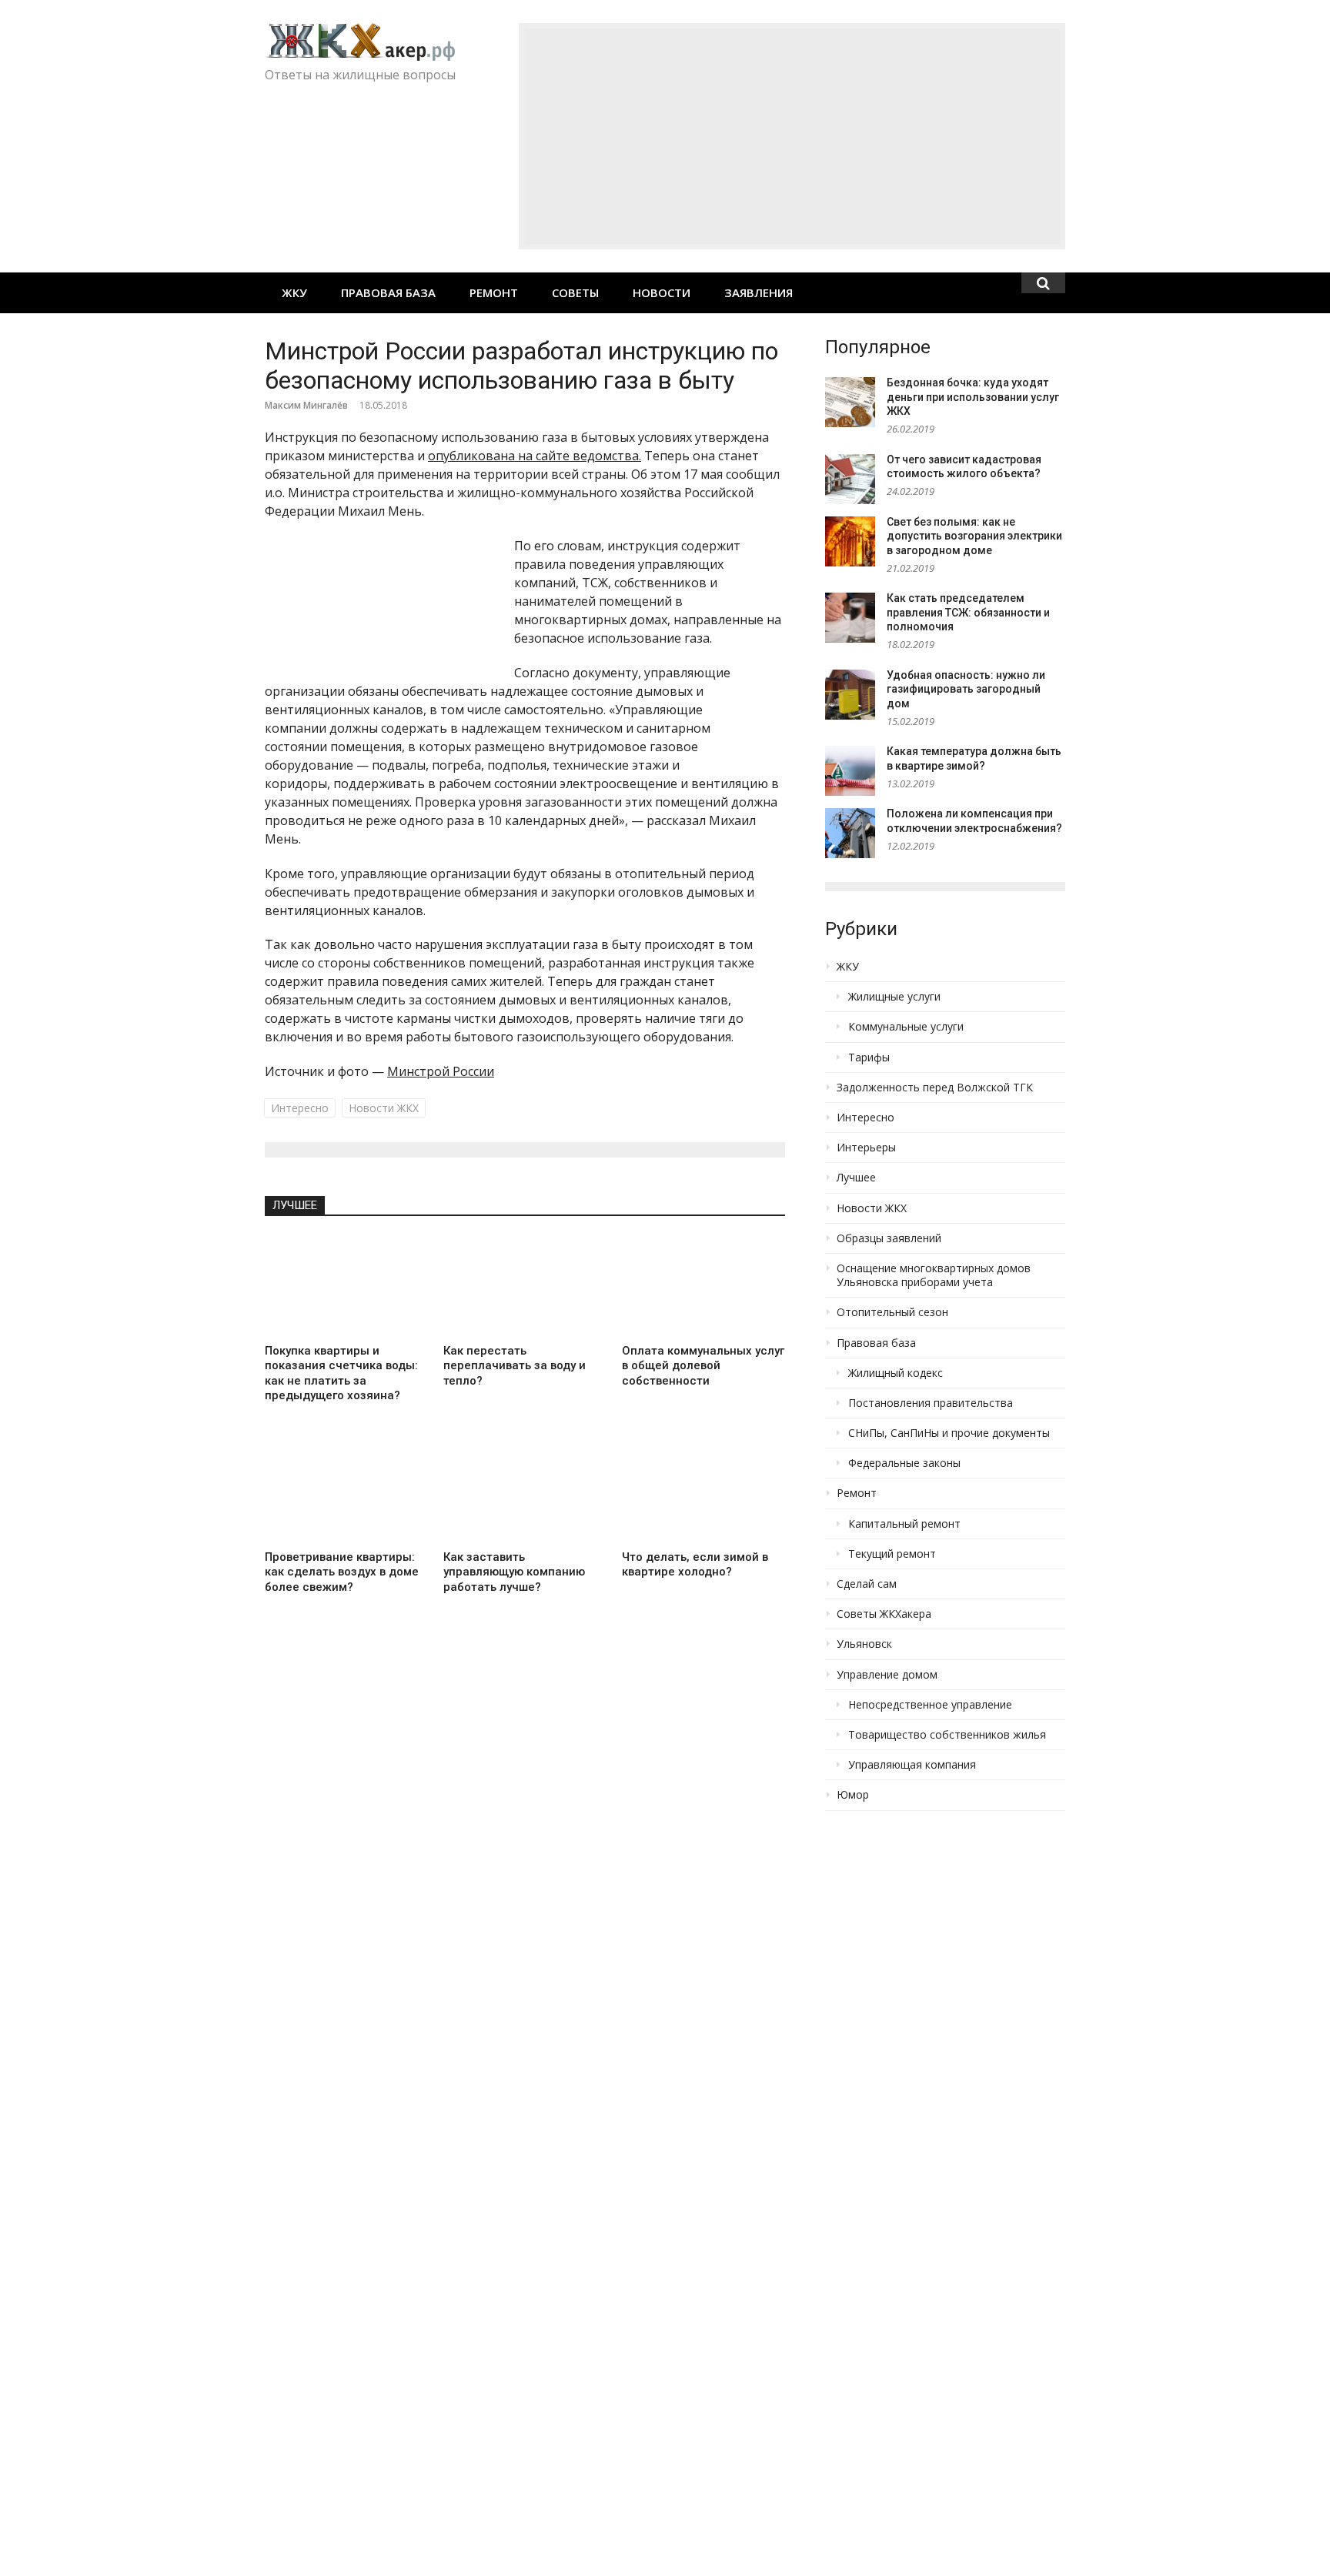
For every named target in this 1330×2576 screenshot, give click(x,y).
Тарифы (869, 1057)
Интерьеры (866, 1148)
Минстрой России (441, 1071)
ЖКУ (294, 292)
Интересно (300, 1108)
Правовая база (388, 292)
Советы (575, 292)
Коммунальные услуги (906, 1027)
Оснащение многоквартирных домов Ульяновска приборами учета (934, 1275)
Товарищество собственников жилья (947, 1735)
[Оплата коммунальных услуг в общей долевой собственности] (703, 1285)
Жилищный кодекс (896, 1373)
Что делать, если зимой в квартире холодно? (695, 1565)
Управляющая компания (912, 1765)
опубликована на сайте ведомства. (535, 456)
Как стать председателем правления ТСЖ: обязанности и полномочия (968, 612)
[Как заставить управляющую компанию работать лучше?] (525, 1492)
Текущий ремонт (892, 1554)
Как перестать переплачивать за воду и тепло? (515, 1366)
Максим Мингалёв (306, 405)
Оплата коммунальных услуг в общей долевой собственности (703, 1366)
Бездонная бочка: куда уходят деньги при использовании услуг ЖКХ (973, 397)
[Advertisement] (792, 136)
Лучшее (295, 1205)
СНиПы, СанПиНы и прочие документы (949, 1433)
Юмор (853, 1795)
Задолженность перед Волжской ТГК (935, 1088)
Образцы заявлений (889, 1238)
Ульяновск (864, 1644)
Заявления (759, 292)
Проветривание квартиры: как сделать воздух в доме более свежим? (342, 1572)
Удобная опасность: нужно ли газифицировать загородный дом (966, 689)
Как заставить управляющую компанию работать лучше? (514, 1572)
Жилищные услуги (894, 997)
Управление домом (887, 1675)
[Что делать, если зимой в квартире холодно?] (703, 1492)
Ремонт (494, 292)
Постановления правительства (931, 1403)
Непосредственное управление (930, 1705)
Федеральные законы (904, 1463)
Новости (662, 292)
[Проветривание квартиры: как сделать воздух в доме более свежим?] (346, 1492)
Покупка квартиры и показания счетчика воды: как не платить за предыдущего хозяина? (341, 1373)
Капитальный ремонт (904, 1524)
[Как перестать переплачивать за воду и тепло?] (525, 1285)
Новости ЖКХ (384, 1108)
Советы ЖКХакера (884, 1614)
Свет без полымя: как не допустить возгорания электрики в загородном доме (974, 536)
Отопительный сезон (892, 1312)
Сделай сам (867, 1584)
